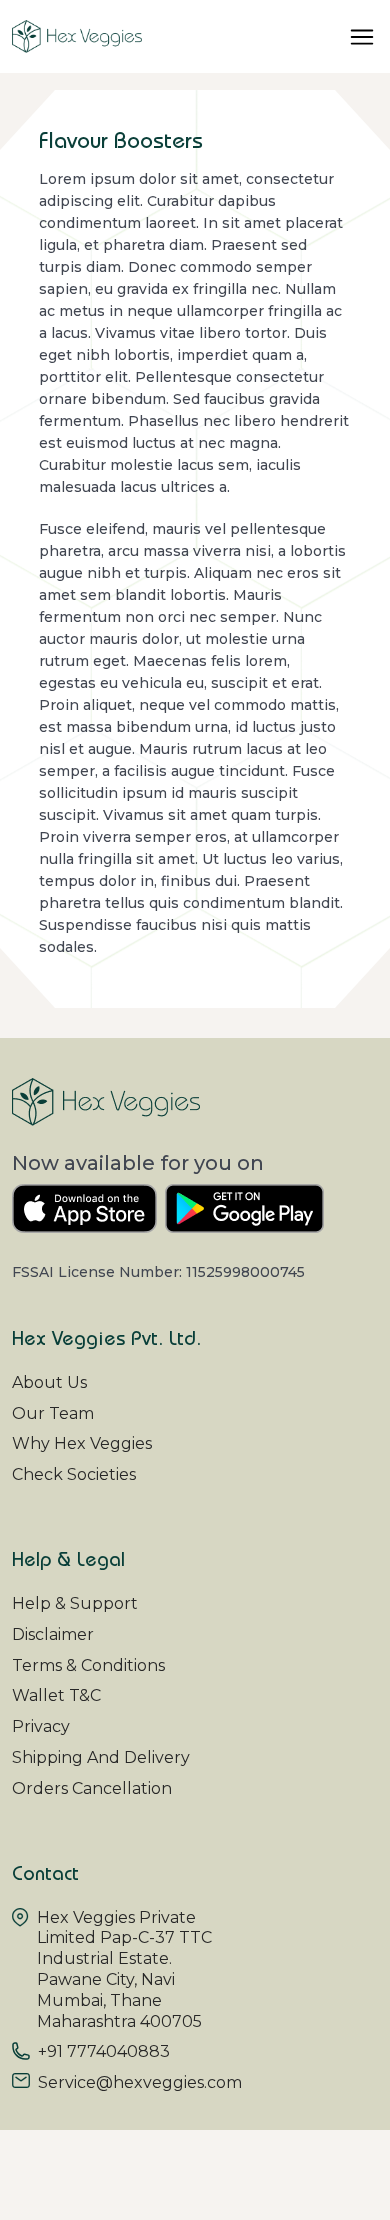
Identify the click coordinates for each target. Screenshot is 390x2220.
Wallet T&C (56, 1695)
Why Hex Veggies (82, 1443)
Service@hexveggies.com (140, 2082)
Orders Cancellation (92, 1788)
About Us (49, 1382)
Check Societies (74, 1474)
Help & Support (75, 1603)
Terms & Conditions (88, 1665)
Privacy (41, 1726)
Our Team (53, 1413)
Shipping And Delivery (101, 1757)
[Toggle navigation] (362, 37)
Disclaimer (53, 1634)
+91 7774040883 (104, 2051)
